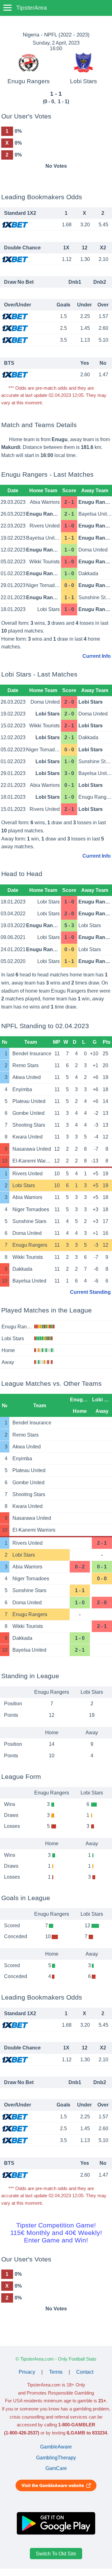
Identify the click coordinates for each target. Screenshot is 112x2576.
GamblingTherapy (56, 2458)
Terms (56, 2372)
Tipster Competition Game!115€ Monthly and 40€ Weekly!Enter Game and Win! (56, 2233)
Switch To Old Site (56, 2553)
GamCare (56, 2468)
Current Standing (90, 1292)
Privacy (27, 2372)
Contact (85, 2372)
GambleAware (56, 2447)
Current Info (97, 656)
